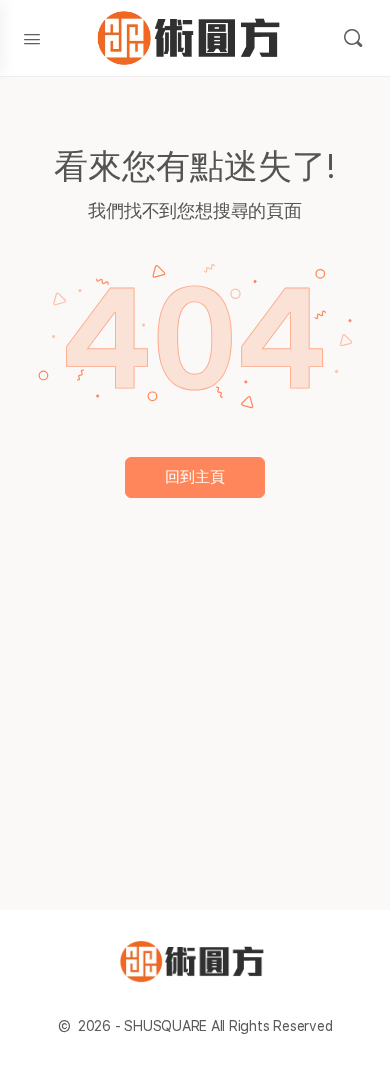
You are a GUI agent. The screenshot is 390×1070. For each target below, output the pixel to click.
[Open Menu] (32, 37)
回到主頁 (195, 477)
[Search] (353, 38)
